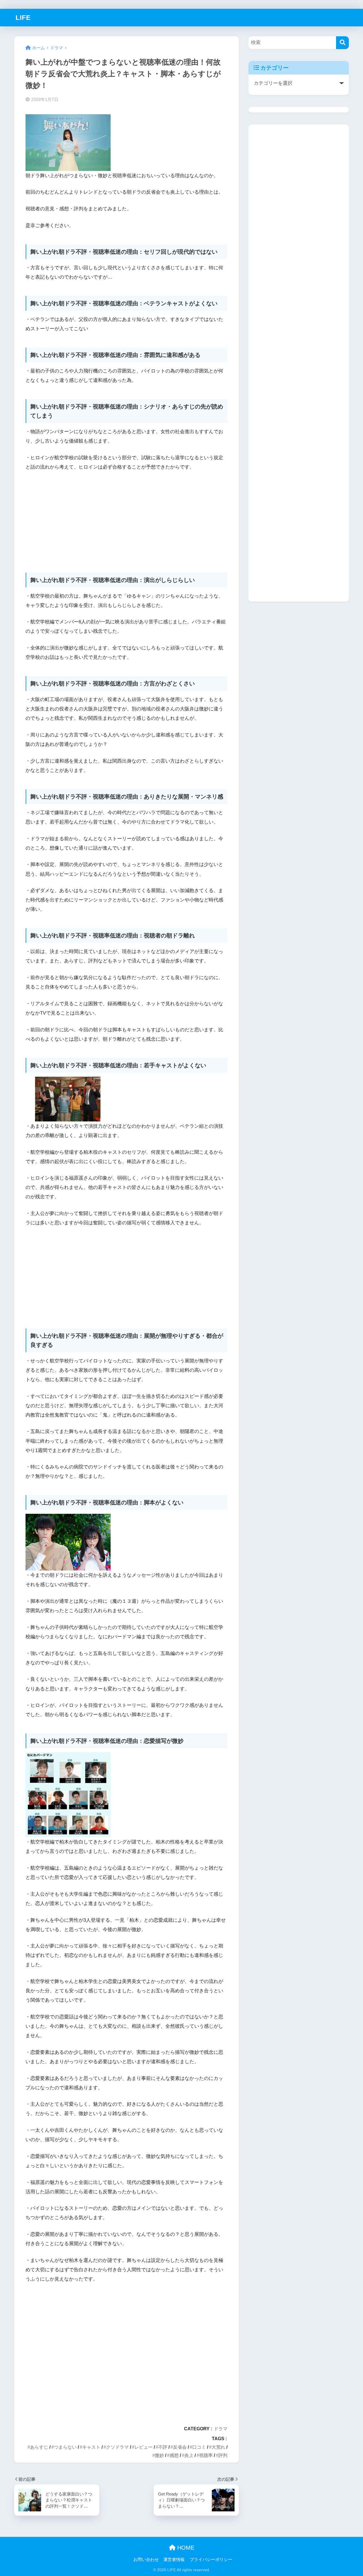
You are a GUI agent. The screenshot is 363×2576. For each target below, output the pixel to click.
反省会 (180, 2447)
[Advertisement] (126, 519)
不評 (163, 2447)
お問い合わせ (146, 2560)
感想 (174, 2455)
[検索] (342, 43)
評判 (223, 2455)
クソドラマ (117, 2447)
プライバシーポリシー (211, 2560)
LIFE (23, 18)
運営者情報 (174, 2560)
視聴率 (206, 2455)
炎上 (189, 2455)
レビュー (143, 2447)
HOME (185, 2548)
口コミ (199, 2447)
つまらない (65, 2447)
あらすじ (39, 2447)
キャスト (91, 2447)
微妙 (159, 2455)
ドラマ (221, 2429)
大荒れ (218, 2447)
